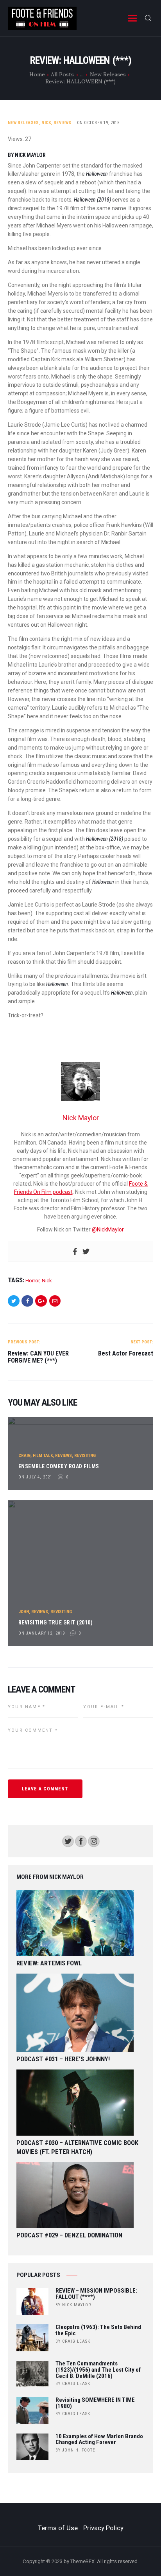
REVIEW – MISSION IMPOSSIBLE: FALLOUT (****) (96, 2294)
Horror (32, 1281)
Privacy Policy (103, 2528)
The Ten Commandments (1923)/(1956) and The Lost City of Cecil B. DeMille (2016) (98, 2370)
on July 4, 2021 (35, 1477)
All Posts (62, 74)
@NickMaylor (108, 1229)
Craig (24, 1456)
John (24, 1612)
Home (37, 74)
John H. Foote (79, 2450)
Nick (46, 123)
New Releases (108, 74)
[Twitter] (86, 1252)
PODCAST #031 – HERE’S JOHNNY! (63, 2059)
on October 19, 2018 (98, 123)
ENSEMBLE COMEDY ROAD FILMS (59, 1466)
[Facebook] (75, 1252)
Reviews (62, 123)
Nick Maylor (77, 2305)
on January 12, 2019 (42, 1633)
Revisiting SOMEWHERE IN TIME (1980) (95, 2403)
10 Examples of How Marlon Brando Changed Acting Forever (99, 2440)
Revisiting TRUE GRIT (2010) (56, 1622)
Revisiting (85, 1456)
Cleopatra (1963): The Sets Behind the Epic (98, 2331)
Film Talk (43, 1456)
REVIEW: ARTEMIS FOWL (49, 1963)
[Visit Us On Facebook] (81, 1839)
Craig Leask (76, 2341)
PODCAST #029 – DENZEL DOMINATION (69, 2235)
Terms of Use (58, 2528)
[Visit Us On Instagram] (94, 1839)
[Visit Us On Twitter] (68, 1839)
